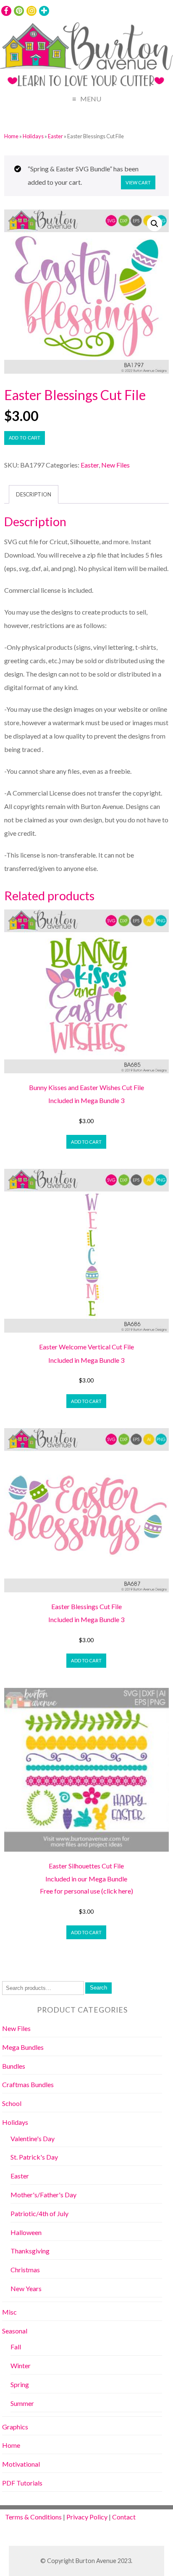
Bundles (14, 2066)
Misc (9, 2312)
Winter (21, 2365)
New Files (115, 465)
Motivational (21, 2464)
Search (98, 1988)
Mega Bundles (23, 2047)
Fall (16, 2347)
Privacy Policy (87, 2517)
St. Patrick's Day (34, 2157)
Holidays (33, 136)
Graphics (15, 2427)
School (12, 2103)
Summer (22, 2403)
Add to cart (25, 438)
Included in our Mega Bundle (86, 1879)
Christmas (25, 2270)
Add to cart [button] (86, 1142)
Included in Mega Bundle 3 (86, 1100)
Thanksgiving (30, 2251)
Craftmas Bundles (28, 2084)
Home (11, 136)
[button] (155, 224)
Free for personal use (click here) (86, 1891)
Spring (20, 2384)
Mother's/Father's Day (43, 2195)
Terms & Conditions (33, 2517)
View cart (138, 182)
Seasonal (15, 2331)
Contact (124, 2517)
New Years (26, 2288)
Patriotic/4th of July (39, 2213)
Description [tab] (34, 494)
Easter (55, 136)
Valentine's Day (33, 2138)
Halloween (26, 2232)
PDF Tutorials (22, 2483)
